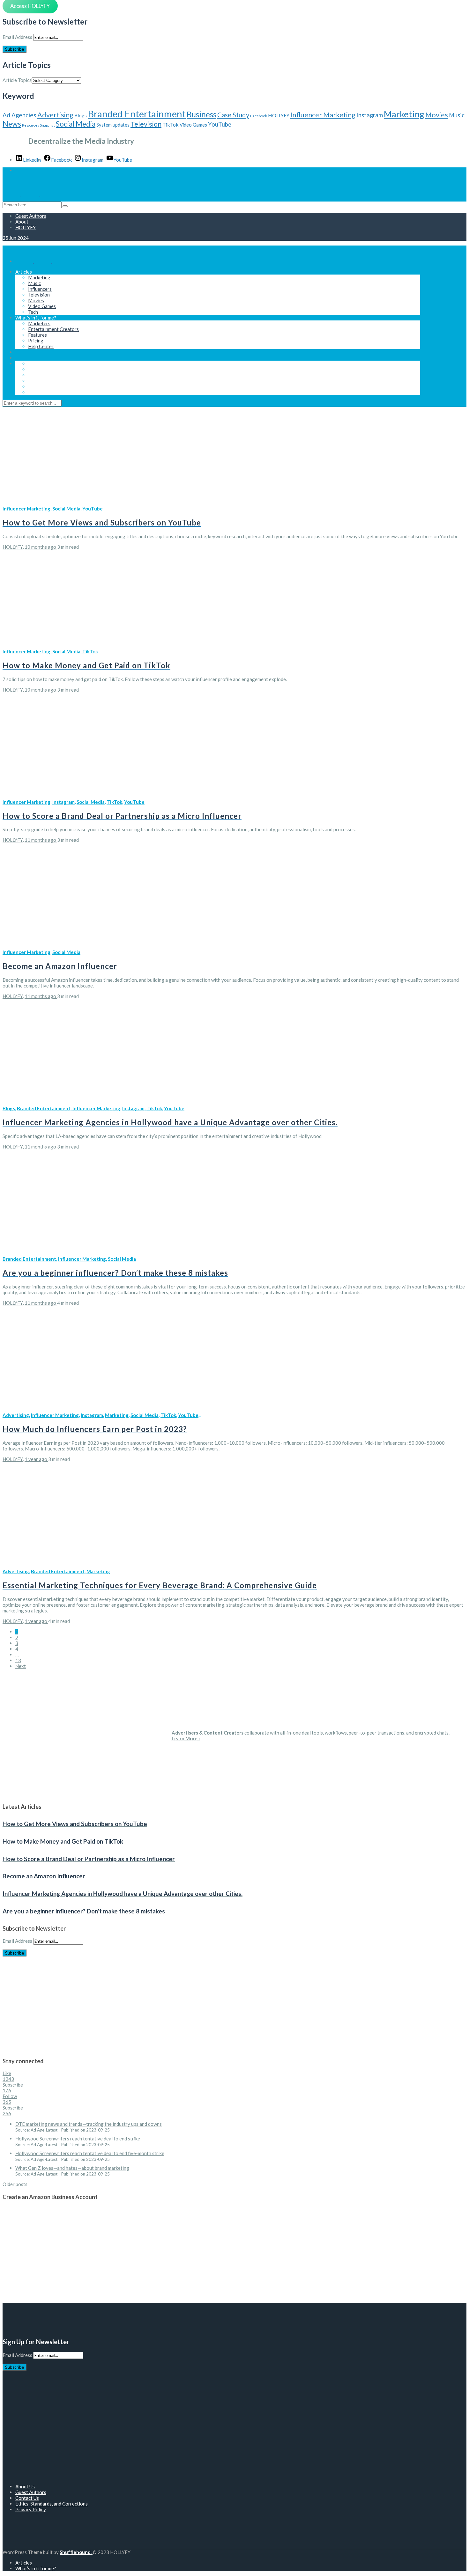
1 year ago (36, 1459)
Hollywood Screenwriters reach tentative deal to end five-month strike (90, 2153)
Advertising (55, 115)
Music (457, 115)
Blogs (81, 115)
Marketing (404, 114)
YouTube (220, 124)
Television (146, 124)
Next (21, 1666)
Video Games (193, 125)
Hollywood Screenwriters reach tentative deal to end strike (78, 2139)
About (22, 222)
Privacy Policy (31, 2509)
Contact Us (27, 2498)
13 (18, 1660)
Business (201, 114)
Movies (437, 115)
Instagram (370, 115)
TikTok (171, 125)
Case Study (233, 115)
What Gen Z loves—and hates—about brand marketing (72, 2168)
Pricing (36, 341)
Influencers (40, 289)
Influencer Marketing (323, 115)
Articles (24, 272)
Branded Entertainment (137, 114)
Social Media (76, 124)
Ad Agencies (19, 115)
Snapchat (47, 125)
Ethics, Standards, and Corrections (52, 2504)
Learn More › (186, 1738)
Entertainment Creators (53, 329)
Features (37, 335)
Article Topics (17, 80)
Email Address (17, 37)
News (12, 124)
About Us (25, 2486)
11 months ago (41, 840)
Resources (30, 125)
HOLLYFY (279, 115)
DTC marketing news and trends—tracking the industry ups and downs (89, 2124)
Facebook (259, 116)
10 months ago (41, 547)
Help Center (41, 346)
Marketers (39, 323)
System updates (113, 125)
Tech (33, 312)
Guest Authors (31, 216)
